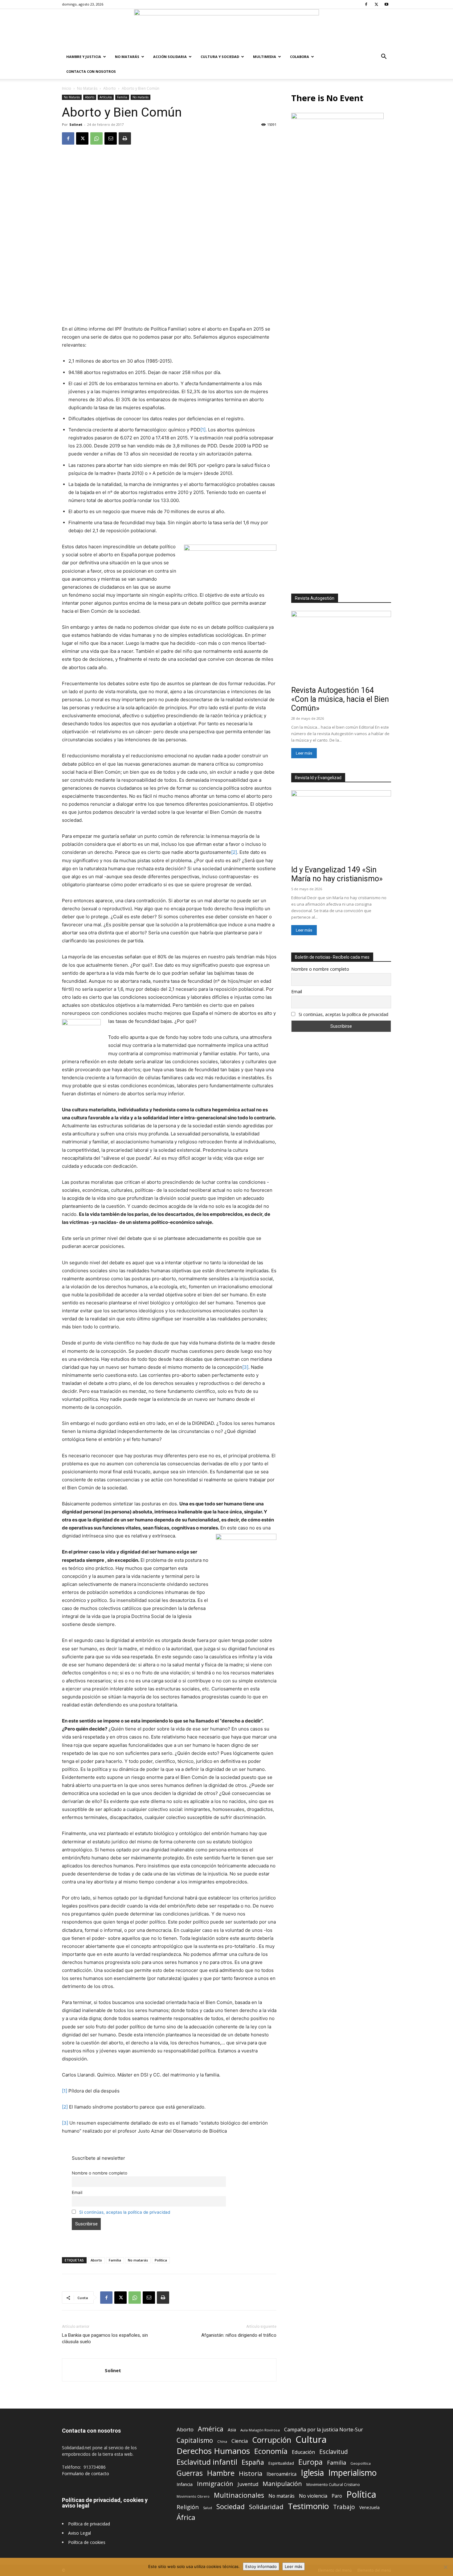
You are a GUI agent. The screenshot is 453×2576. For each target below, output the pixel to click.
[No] (445, 2567)
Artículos (106, 97)
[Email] (111, 138)
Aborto (110, 88)
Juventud (248, 2484)
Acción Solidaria (170, 57)
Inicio (67, 88)
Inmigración (215, 2484)
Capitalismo (195, 2440)
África (186, 2517)
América (211, 2429)
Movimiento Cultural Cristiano (333, 2485)
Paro (337, 2496)
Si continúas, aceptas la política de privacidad (125, 2212)
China (222, 2441)
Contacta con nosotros (91, 71)
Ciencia (240, 2441)
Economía (271, 2451)
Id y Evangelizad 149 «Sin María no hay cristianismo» (337, 874)
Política (161, 2260)
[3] (245, 1367)
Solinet (76, 124)
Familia (122, 97)
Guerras (190, 2473)
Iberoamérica (282, 2474)
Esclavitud (334, 2452)
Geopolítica (361, 2463)
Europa (310, 2462)
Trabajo (344, 2507)
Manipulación (282, 2484)
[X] (376, 4)
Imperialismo (352, 2473)
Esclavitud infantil (207, 2462)
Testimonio (308, 2506)
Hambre (221, 2473)
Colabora (300, 57)
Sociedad (231, 2506)
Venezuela (369, 2507)
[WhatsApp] (96, 138)
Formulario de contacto (86, 2473)
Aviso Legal (80, 2533)
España (253, 2462)
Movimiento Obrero (193, 2496)
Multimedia (265, 57)
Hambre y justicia (84, 57)
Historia (251, 2473)
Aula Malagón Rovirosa (260, 2430)
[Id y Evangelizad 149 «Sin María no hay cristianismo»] (341, 827)
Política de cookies (87, 2542)
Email (77, 2192)
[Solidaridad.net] (226, 29)
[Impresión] (125, 138)
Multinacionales (239, 2495)
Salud (208, 2508)
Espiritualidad (281, 2463)
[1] (203, 430)
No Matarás (127, 57)
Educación (303, 2452)
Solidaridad (266, 2507)
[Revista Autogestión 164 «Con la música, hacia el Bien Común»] (341, 647)
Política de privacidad (89, 2524)
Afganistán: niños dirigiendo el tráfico (239, 2335)
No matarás (141, 97)
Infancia (185, 2484)
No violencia (313, 2496)
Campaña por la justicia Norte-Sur (324, 2430)
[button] (384, 57)
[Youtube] (386, 4)
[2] (234, 852)
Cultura (311, 2440)
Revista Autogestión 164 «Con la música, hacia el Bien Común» (340, 699)
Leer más (304, 753)
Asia (232, 2430)
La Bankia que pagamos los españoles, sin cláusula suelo (105, 2338)
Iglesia (312, 2473)
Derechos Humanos (213, 2451)
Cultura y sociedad (220, 57)
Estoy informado (261, 2566)
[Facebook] (366, 4)
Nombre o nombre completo (100, 2173)
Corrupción (272, 2440)
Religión (188, 2507)
